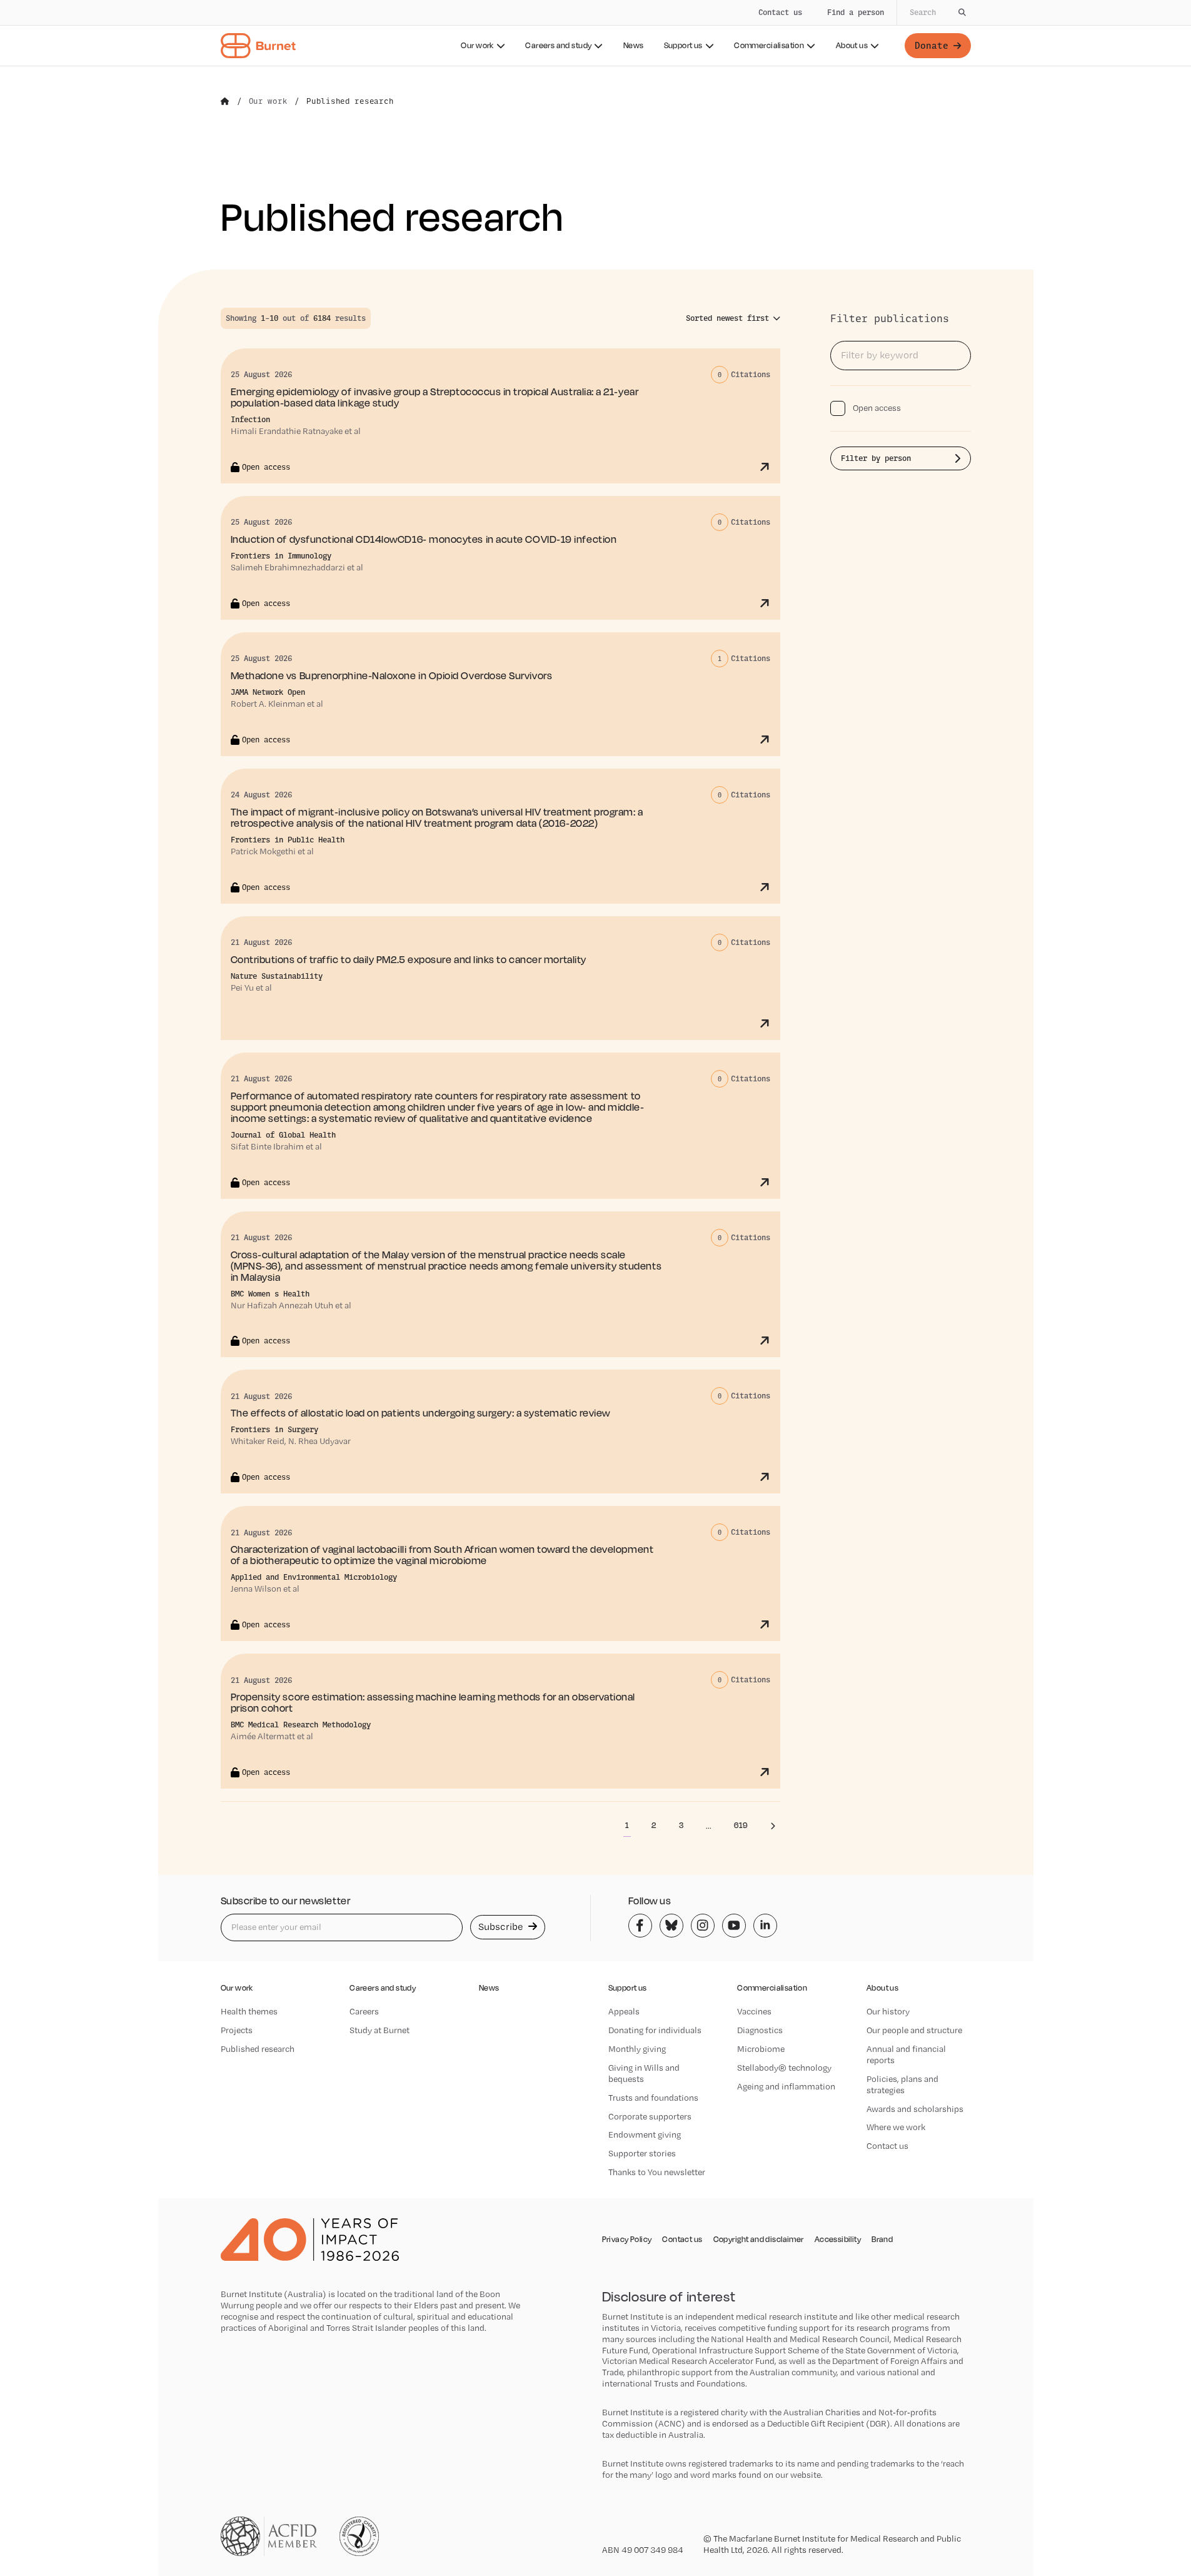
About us (852, 45)
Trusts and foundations (653, 2098)
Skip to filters (123, 246)
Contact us (780, 12)
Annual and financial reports (906, 2054)
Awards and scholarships (915, 2109)
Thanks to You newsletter (657, 2172)
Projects (237, 2030)
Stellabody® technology (784, 2068)
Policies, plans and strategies (902, 2084)
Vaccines (754, 2011)
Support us (683, 45)
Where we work (896, 2127)
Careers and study (558, 45)
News (634, 45)
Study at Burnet (379, 2030)
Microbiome (761, 2049)
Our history (888, 2011)
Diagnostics (760, 2030)
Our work (477, 45)
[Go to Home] (225, 101)
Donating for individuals (655, 2030)
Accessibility (838, 2240)
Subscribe (502, 1927)
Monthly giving (637, 2049)
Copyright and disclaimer (759, 2240)
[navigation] (595, 33)
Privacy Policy (627, 2240)
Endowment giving (645, 2134)
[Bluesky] (671, 1926)
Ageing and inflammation (786, 2086)
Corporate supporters (650, 2116)
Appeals (624, 2011)
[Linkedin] (765, 1926)
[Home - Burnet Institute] (258, 46)
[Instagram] (703, 1926)
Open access (877, 408)
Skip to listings (38, 246)
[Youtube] (734, 1926)
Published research (258, 2049)
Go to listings (865, 301)
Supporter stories (642, 2153)
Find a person (856, 12)
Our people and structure (914, 2030)
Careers (364, 2011)
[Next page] (773, 1826)
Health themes (249, 2011)
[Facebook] (640, 1926)
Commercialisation (769, 45)
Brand (882, 2240)
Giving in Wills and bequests (644, 2073)
